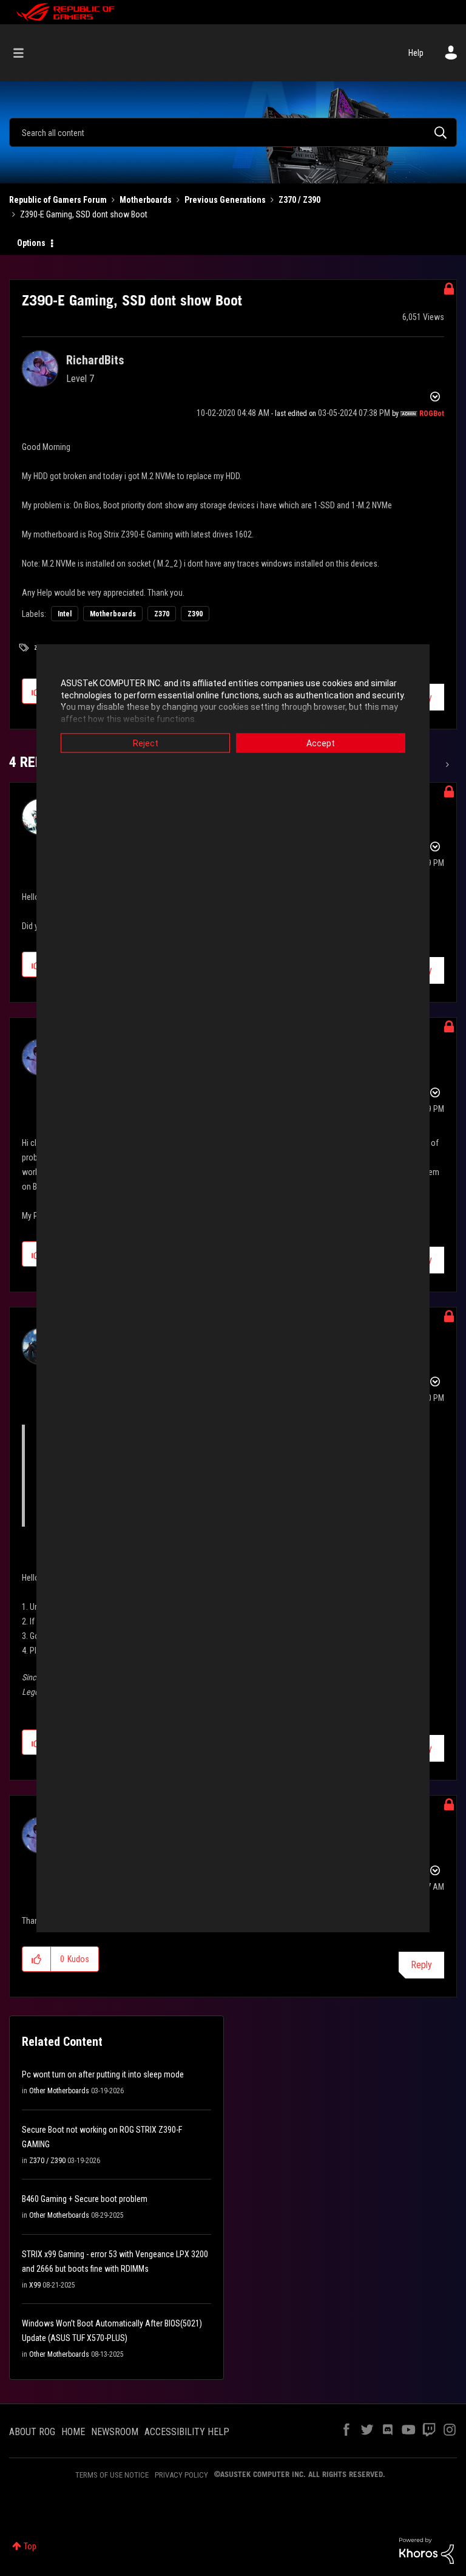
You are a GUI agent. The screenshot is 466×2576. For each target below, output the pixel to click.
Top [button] (30, 2546)
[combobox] (233, 132)
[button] (37, 1959)
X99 (35, 2285)
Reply (421, 1965)
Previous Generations (225, 200)
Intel (65, 614)
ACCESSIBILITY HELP (187, 2432)
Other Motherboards (59, 2091)
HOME (73, 2432)
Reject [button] (146, 743)
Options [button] (31, 243)
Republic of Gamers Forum (58, 200)
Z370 (162, 614)
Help (416, 53)
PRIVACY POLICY (181, 2475)
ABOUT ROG (32, 2432)
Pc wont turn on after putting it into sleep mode (103, 2074)
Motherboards (146, 200)
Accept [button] (321, 743)
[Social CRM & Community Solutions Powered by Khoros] (427, 2550)
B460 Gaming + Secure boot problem (85, 2199)
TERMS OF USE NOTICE (112, 2475)
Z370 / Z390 (299, 200)
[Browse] (25, 53)
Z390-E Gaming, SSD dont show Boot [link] (84, 214)
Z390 (195, 614)
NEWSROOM (115, 2432)
